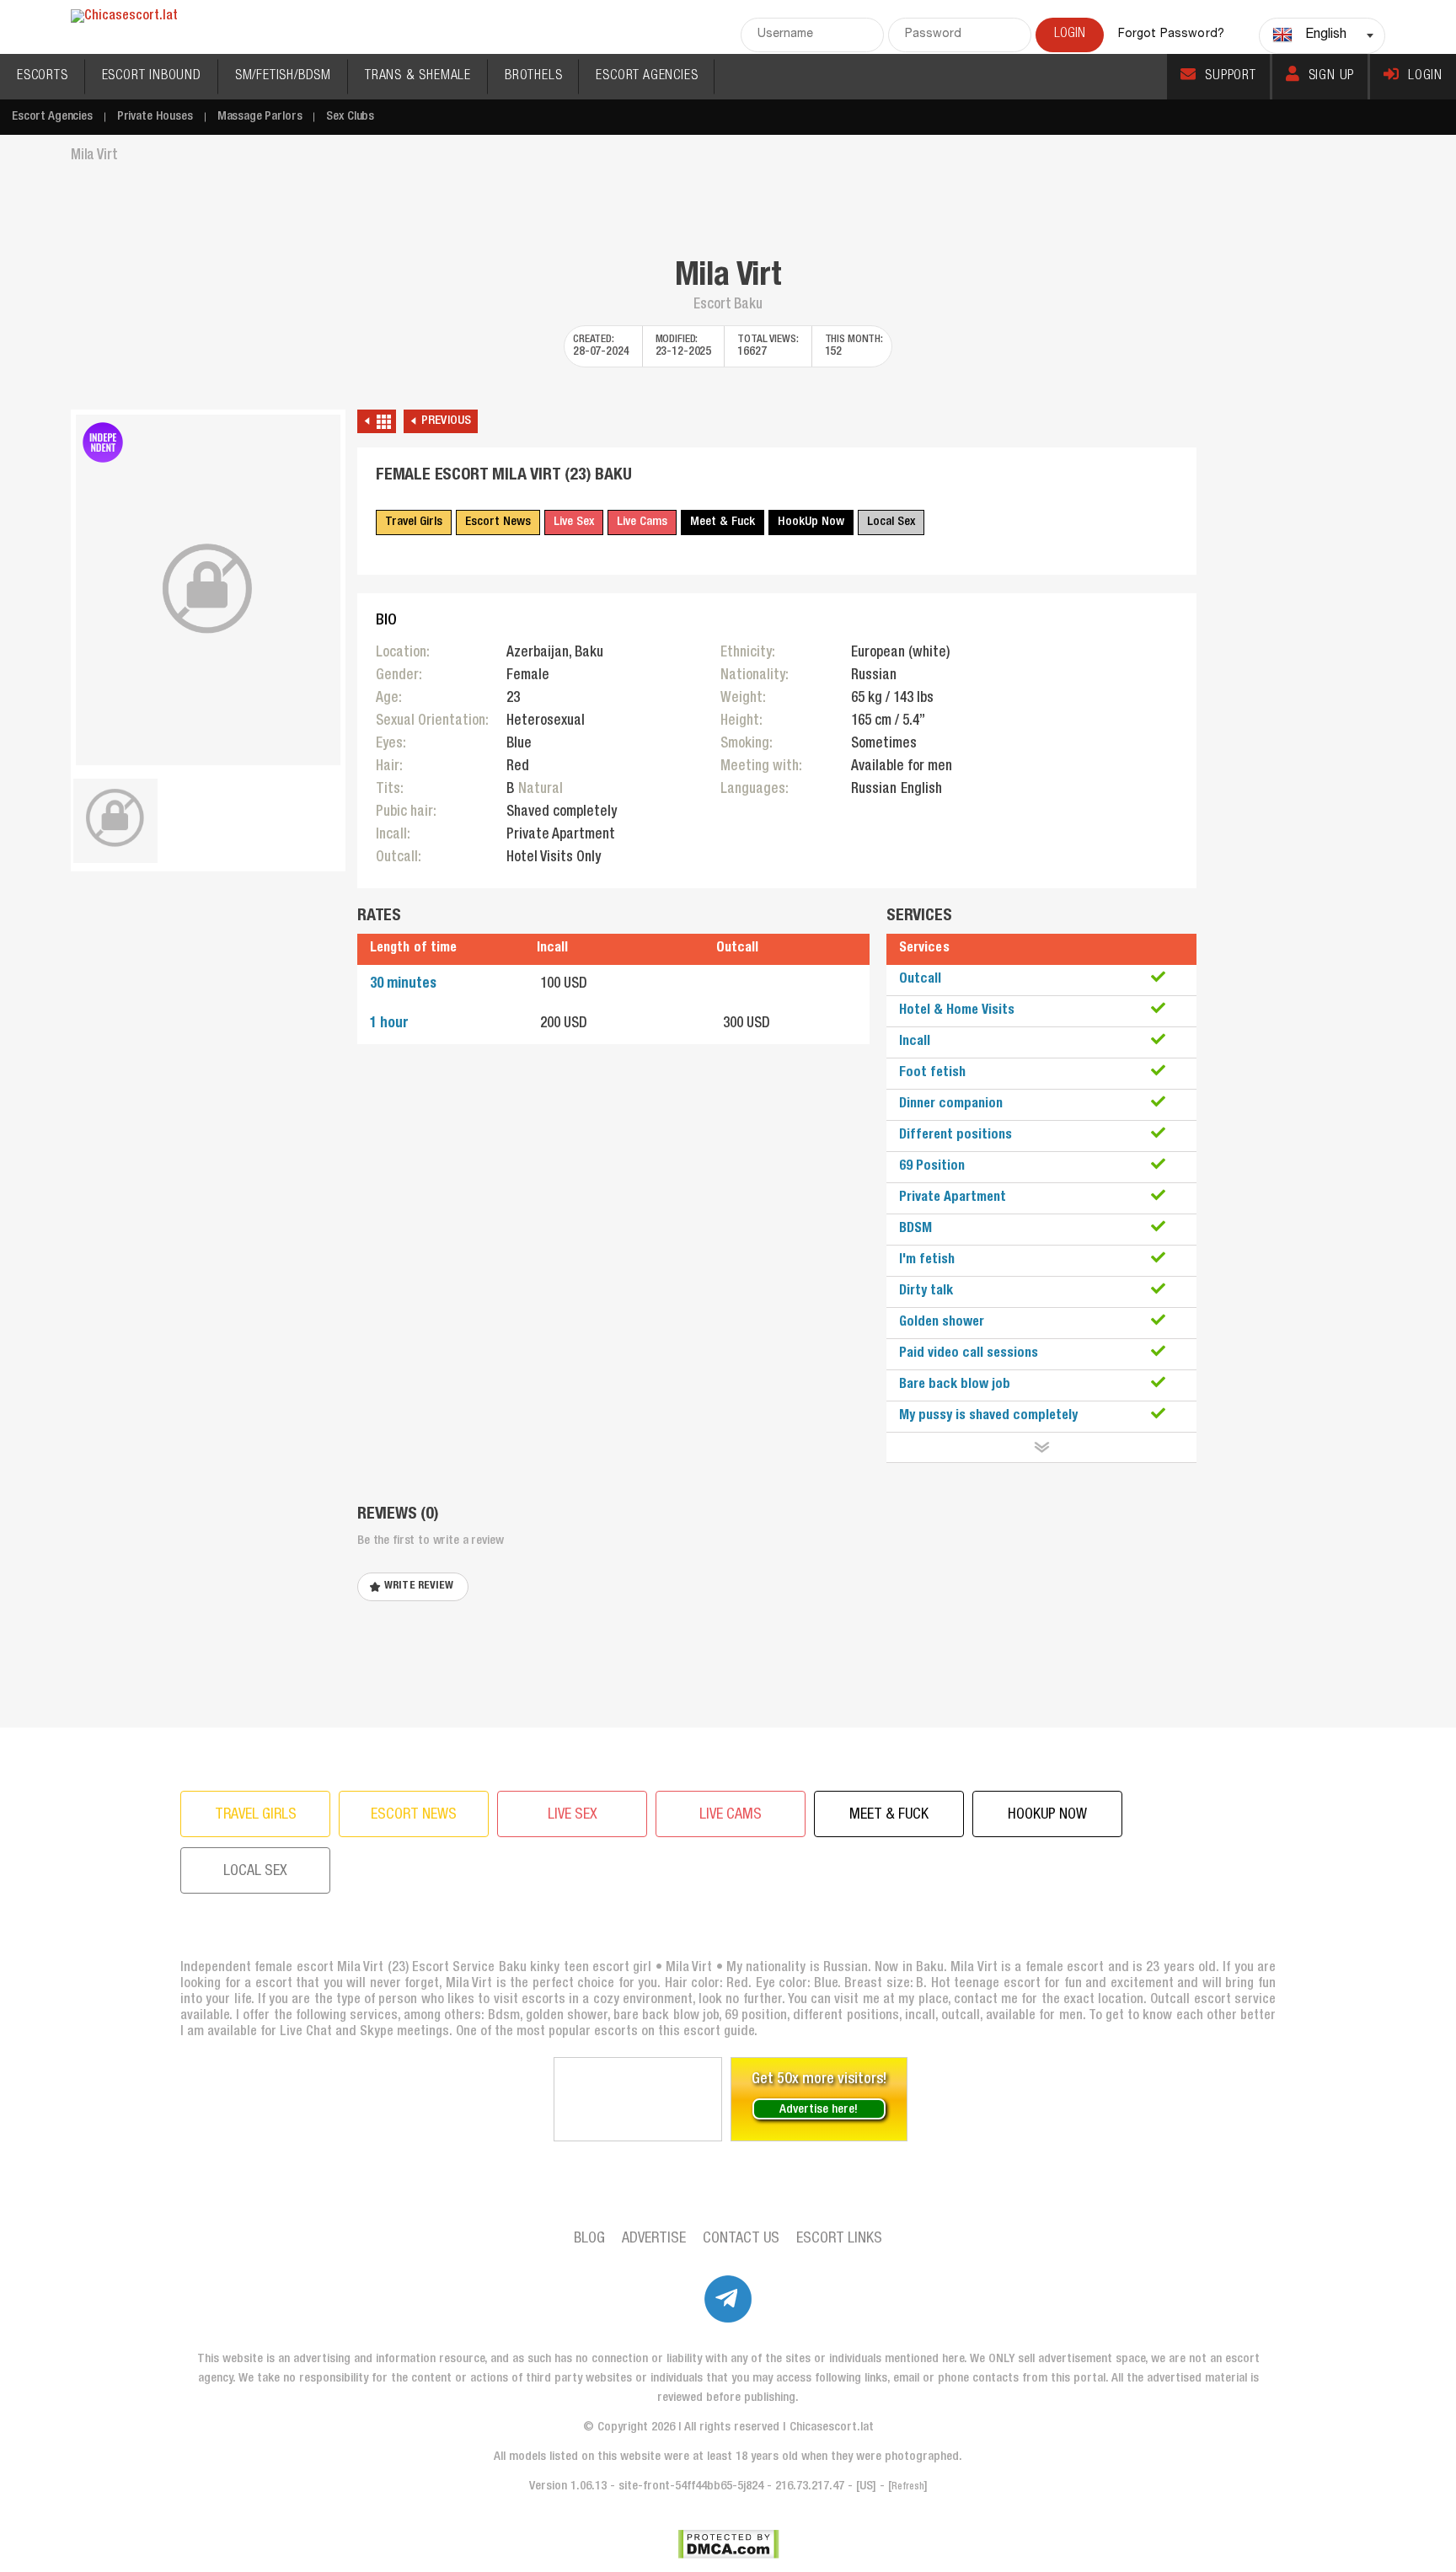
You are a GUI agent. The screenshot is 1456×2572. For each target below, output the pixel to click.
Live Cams (642, 522)
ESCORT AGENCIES (647, 77)
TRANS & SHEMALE (418, 77)
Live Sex (574, 522)
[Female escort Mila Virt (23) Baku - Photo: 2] (115, 818)
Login (1425, 77)
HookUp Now (811, 522)
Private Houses (155, 117)
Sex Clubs (350, 117)
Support (1231, 77)
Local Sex (891, 522)
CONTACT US (741, 2239)
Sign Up (1332, 77)
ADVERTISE (654, 2239)
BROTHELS (533, 77)
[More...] (1041, 1447)
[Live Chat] (638, 2099)
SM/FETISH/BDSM (283, 77)
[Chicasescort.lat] (124, 17)
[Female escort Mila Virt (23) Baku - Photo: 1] (208, 590)
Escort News (498, 522)
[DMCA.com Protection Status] (728, 2544)
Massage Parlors (260, 117)
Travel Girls (414, 522)
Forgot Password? (1171, 35)
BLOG (589, 2239)
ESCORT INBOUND (152, 77)
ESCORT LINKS (839, 2239)
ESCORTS (43, 77)
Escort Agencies (52, 117)
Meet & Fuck (723, 522)
